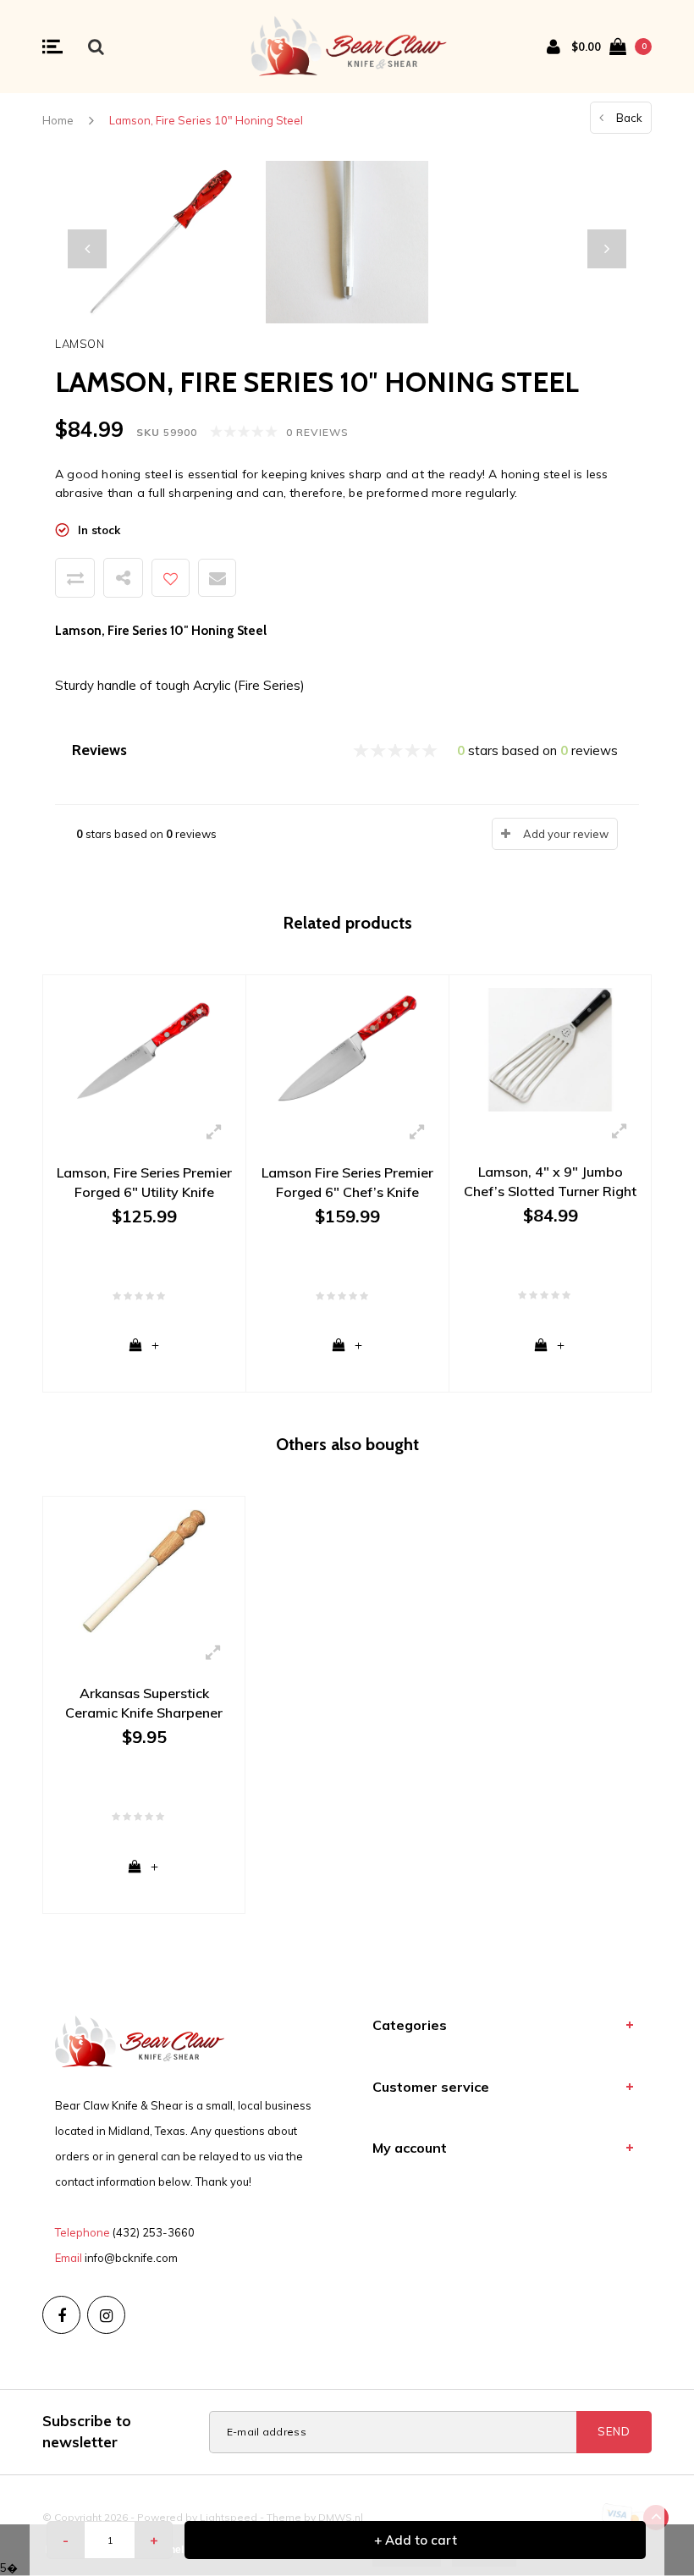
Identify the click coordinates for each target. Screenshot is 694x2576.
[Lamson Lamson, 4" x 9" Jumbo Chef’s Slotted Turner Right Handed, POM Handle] (550, 1049)
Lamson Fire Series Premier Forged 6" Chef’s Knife (347, 1182)
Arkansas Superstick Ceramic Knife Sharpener (144, 1703)
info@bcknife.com (131, 2258)
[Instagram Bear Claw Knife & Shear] (106, 2315)
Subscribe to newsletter (87, 2431)
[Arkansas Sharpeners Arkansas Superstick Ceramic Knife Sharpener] (144, 1570)
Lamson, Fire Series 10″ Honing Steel (206, 120)
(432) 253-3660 (154, 2232)
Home (58, 120)
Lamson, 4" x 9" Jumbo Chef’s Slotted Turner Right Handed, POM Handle (550, 1182)
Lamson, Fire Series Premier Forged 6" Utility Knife (144, 1182)
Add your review (566, 834)
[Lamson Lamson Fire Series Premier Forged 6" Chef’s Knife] (347, 1049)
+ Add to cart (416, 2540)
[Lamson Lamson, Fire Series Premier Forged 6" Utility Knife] (144, 1049)
